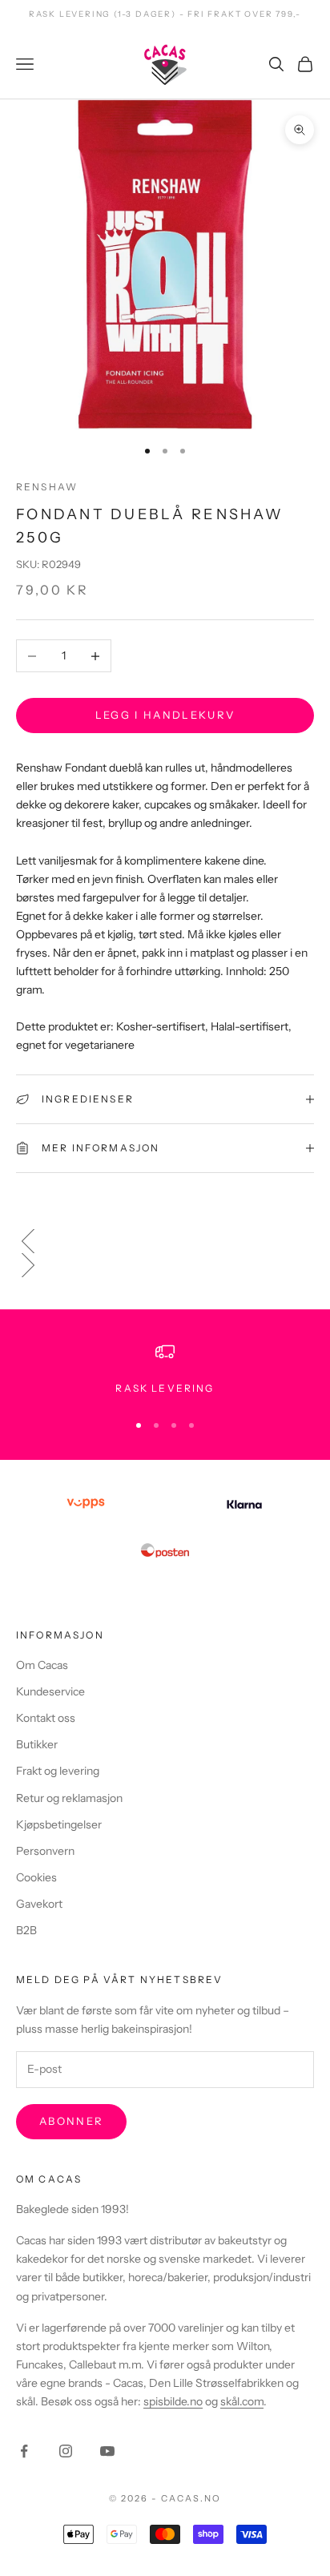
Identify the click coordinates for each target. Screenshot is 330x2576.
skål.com (242, 2401)
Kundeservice (50, 1691)
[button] (165, 1241)
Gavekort (39, 1904)
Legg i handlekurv (165, 715)
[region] (165, 1369)
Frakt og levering (58, 1771)
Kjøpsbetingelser (59, 1824)
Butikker (37, 1744)
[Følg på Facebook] (24, 2451)
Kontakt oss (46, 1718)
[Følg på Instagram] (66, 2451)
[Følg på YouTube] (107, 2451)
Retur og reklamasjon (69, 1798)
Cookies (36, 1877)
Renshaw (47, 487)
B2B (26, 1930)
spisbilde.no (173, 2401)
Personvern (45, 1851)
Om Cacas (42, 1665)
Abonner (71, 2121)
